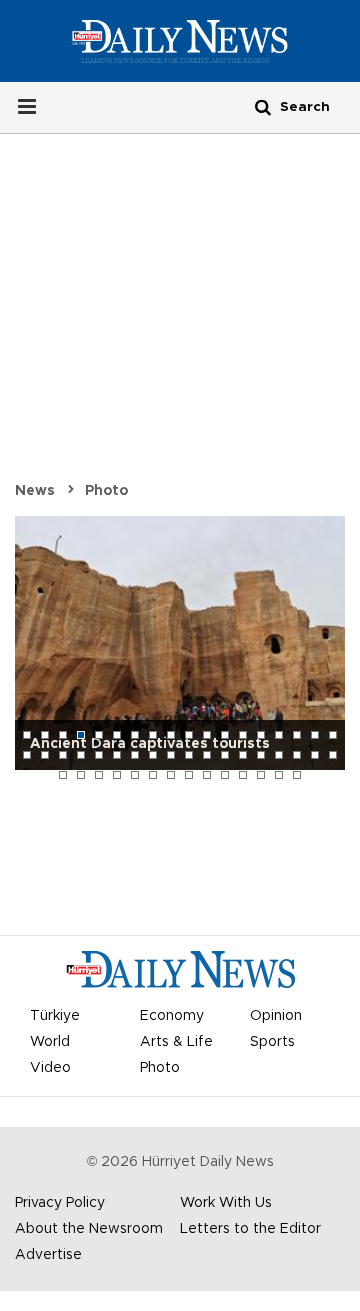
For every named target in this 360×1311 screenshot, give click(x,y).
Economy (172, 1016)
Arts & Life (176, 1042)
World (50, 1042)
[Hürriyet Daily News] (180, 41)
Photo (106, 491)
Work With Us (226, 1203)
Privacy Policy (60, 1203)
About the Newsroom (89, 1229)
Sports (272, 1042)
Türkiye (55, 1016)
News (35, 491)
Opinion (276, 1016)
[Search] (263, 106)
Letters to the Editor (250, 1229)
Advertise (48, 1255)
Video (50, 1068)
